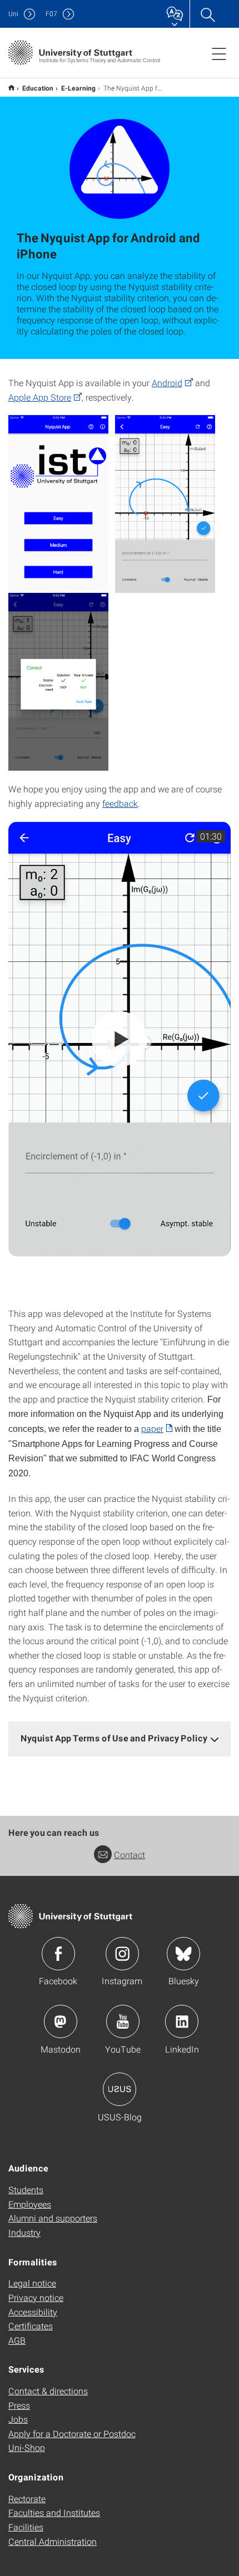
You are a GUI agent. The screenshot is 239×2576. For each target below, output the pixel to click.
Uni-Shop (27, 2447)
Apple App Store (40, 397)
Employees (30, 2204)
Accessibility (33, 2312)
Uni (13, 14)
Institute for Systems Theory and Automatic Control (11, 88)
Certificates (31, 2326)
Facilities (26, 2527)
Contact (130, 1854)
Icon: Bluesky (183, 1954)
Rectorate (27, 2498)
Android (167, 383)
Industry (24, 2232)
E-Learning (78, 88)
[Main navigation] (219, 53)
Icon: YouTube (123, 2021)
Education (38, 88)
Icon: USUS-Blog (120, 2089)
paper (152, 1428)
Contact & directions (48, 2391)
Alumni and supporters (53, 2218)
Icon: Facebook (58, 1954)
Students (26, 2190)
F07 (51, 14)
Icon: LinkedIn (182, 2021)
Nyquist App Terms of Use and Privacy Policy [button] (114, 1738)
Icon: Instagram (122, 1954)
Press (19, 2405)
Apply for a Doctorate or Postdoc (72, 2433)
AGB (17, 2340)
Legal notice (32, 2283)
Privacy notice (36, 2297)
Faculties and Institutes (54, 2512)
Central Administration (53, 2541)
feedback (120, 803)
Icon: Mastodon (61, 2021)
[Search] (207, 14)
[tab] (120, 1738)
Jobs (18, 2419)
